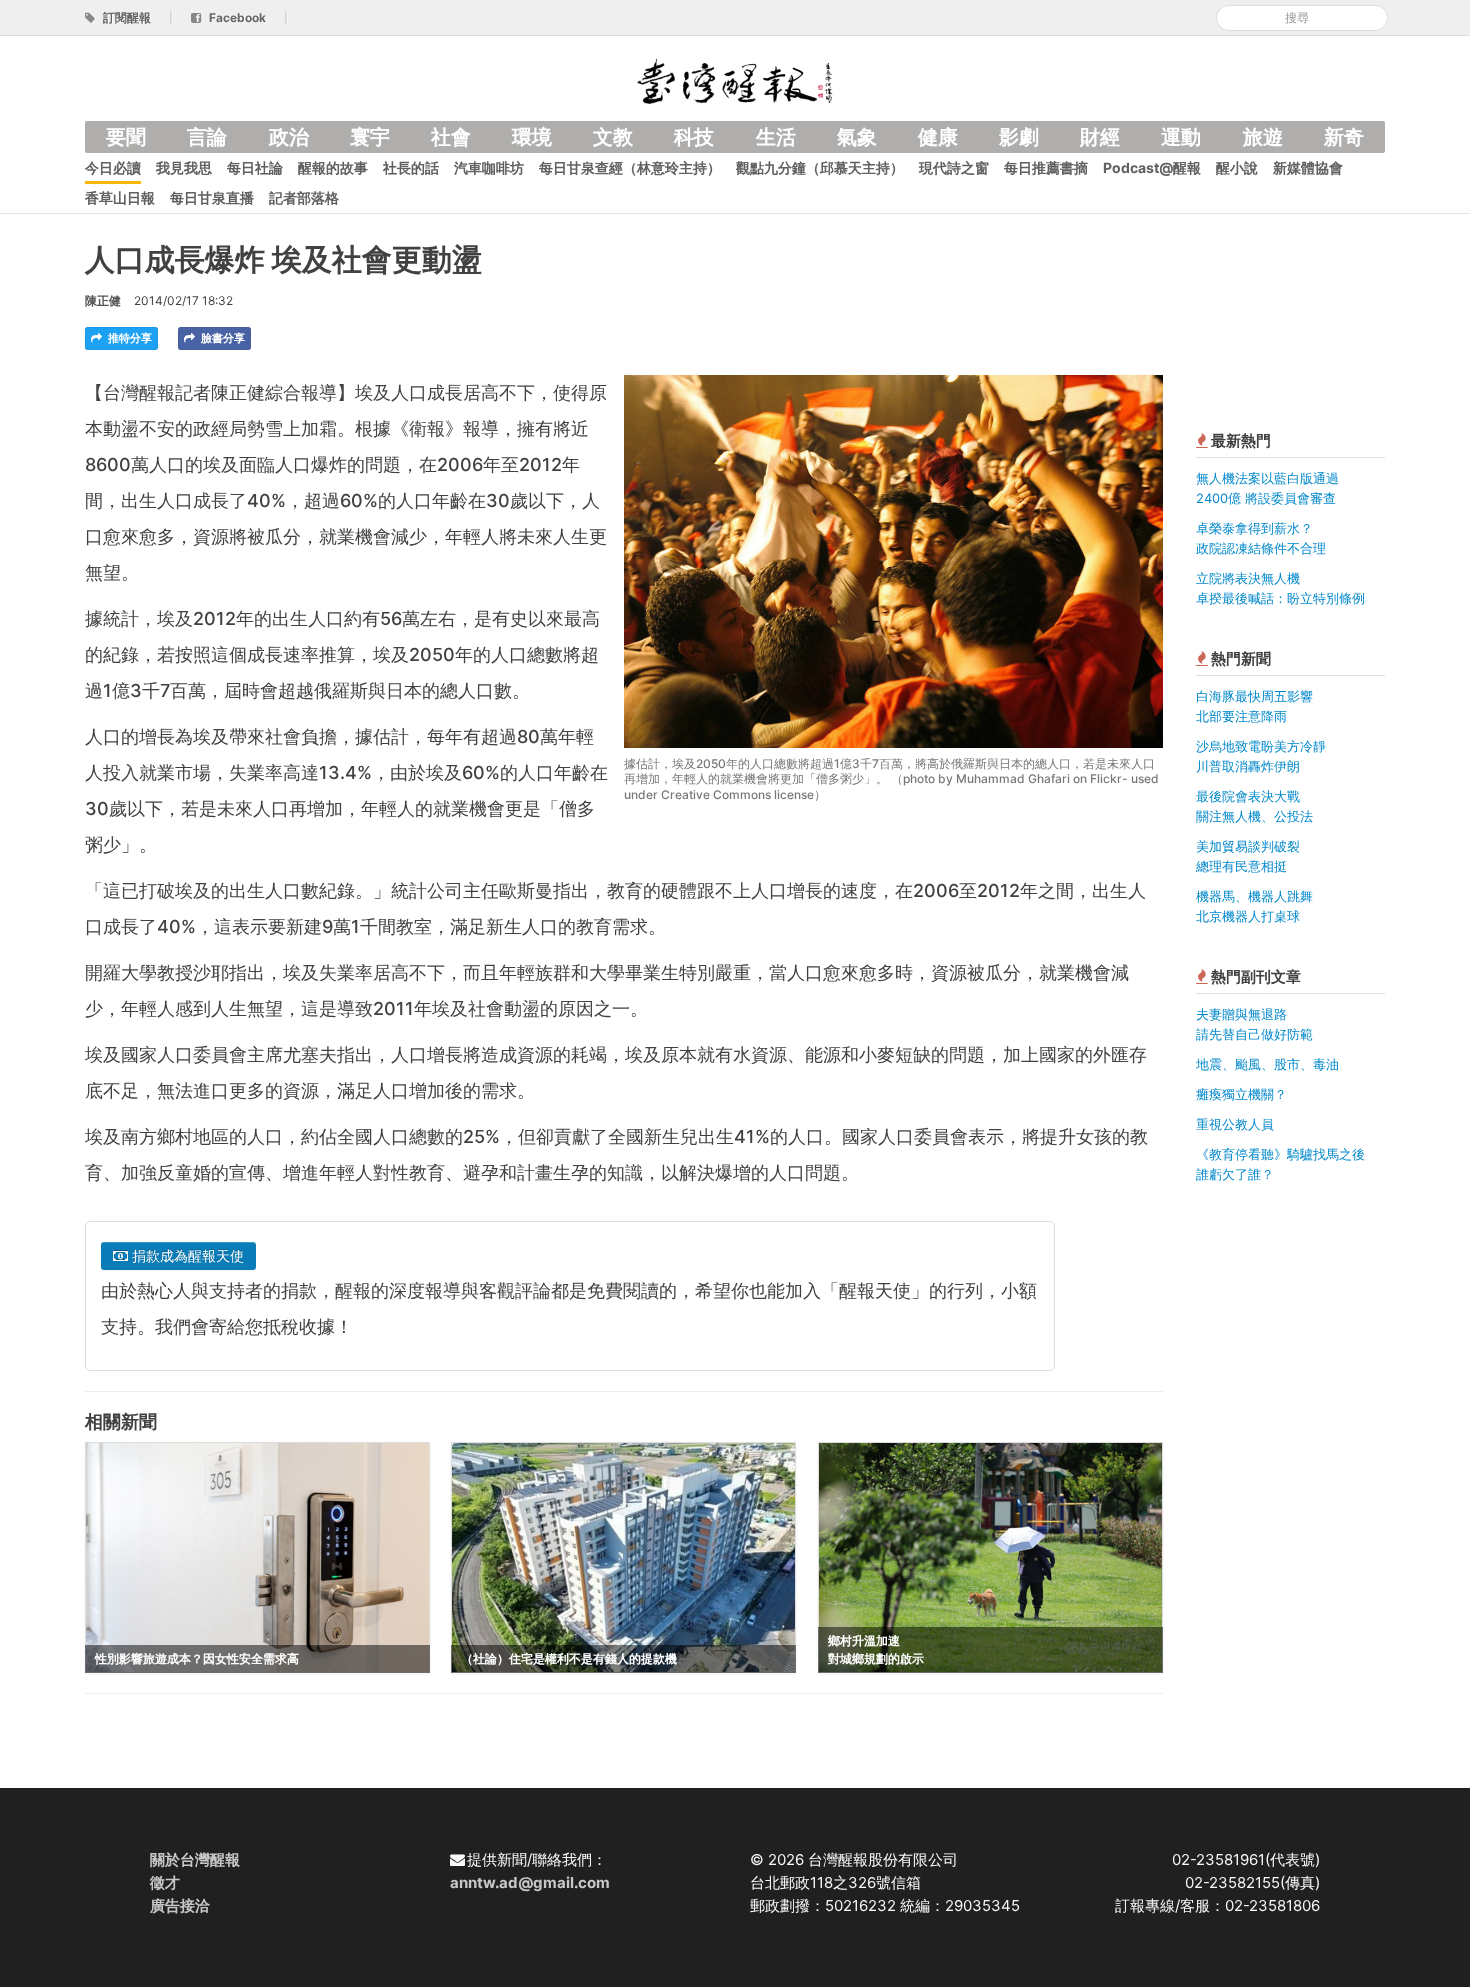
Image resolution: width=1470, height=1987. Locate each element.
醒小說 (1237, 167)
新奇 (1344, 137)
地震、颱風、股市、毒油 (1267, 1064)
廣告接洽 (180, 1905)
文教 (613, 137)
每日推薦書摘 (1046, 167)
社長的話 (411, 167)
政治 (289, 137)
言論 (207, 137)
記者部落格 (304, 197)
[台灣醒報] (735, 79)
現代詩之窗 (954, 167)
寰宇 (370, 137)
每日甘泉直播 (212, 197)
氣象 (857, 137)
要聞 (126, 137)
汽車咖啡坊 (489, 167)
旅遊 (1263, 137)
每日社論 (255, 167)
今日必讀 (113, 167)
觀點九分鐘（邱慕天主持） (820, 167)
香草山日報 (120, 197)
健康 (938, 137)
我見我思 (184, 167)
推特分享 (128, 338)
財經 (1100, 137)
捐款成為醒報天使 (186, 1255)
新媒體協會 (1308, 167)
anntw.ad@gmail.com (530, 1882)
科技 (694, 137)
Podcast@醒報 (1152, 167)
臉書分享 (221, 338)
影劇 (1019, 137)
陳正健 (103, 300)
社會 (451, 137)
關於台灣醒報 (195, 1859)
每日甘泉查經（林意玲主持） (630, 167)
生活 (776, 137)
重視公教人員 (1235, 1124)
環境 (532, 137)
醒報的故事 (333, 167)
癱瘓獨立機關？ (1241, 1094)
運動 (1181, 137)
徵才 (165, 1882)
